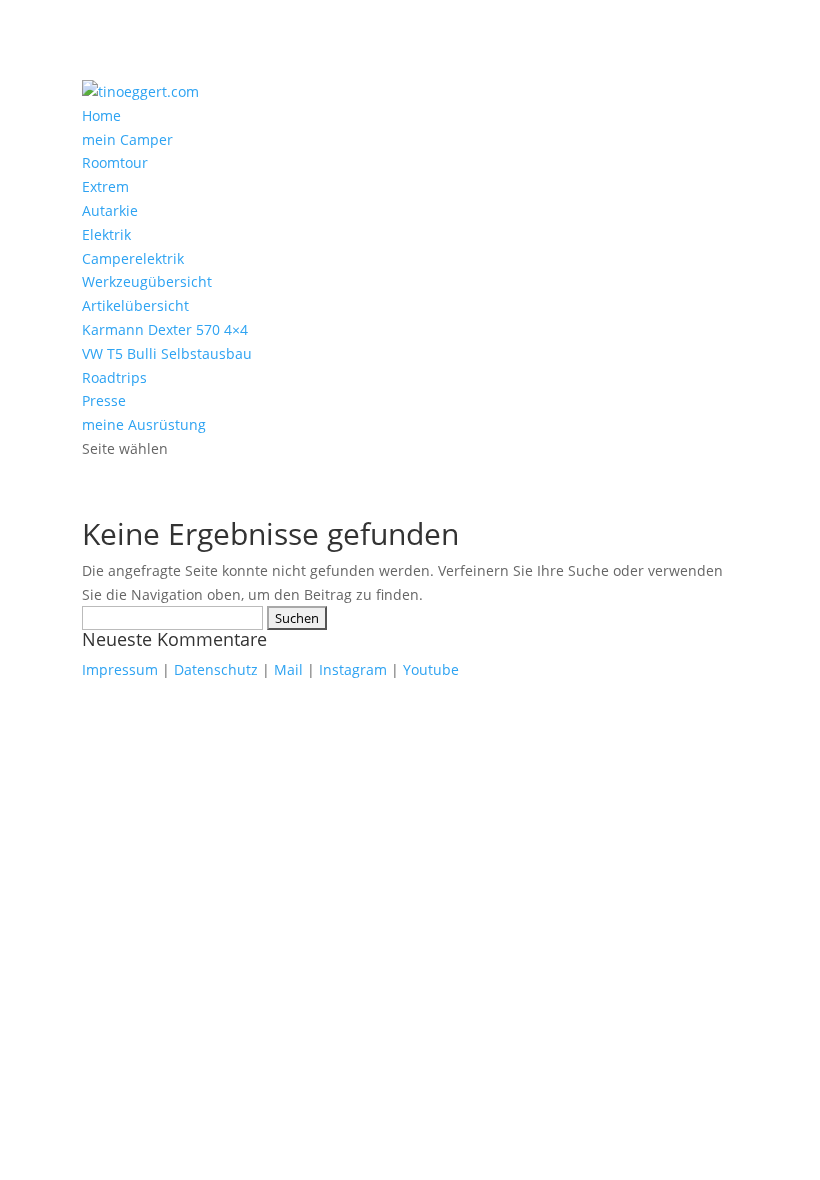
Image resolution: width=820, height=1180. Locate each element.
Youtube (431, 669)
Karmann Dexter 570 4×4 (165, 329)
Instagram (353, 669)
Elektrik (106, 234)
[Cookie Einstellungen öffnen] (150, 826)
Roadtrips (114, 377)
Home (101, 115)
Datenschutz (216, 669)
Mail (288, 669)
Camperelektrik (133, 258)
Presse (104, 400)
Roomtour (115, 162)
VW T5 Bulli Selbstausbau (167, 353)
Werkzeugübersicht (147, 281)
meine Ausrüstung (144, 424)
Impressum (120, 669)
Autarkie (110, 210)
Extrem (105, 186)
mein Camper (127, 139)
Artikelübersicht (135, 305)
